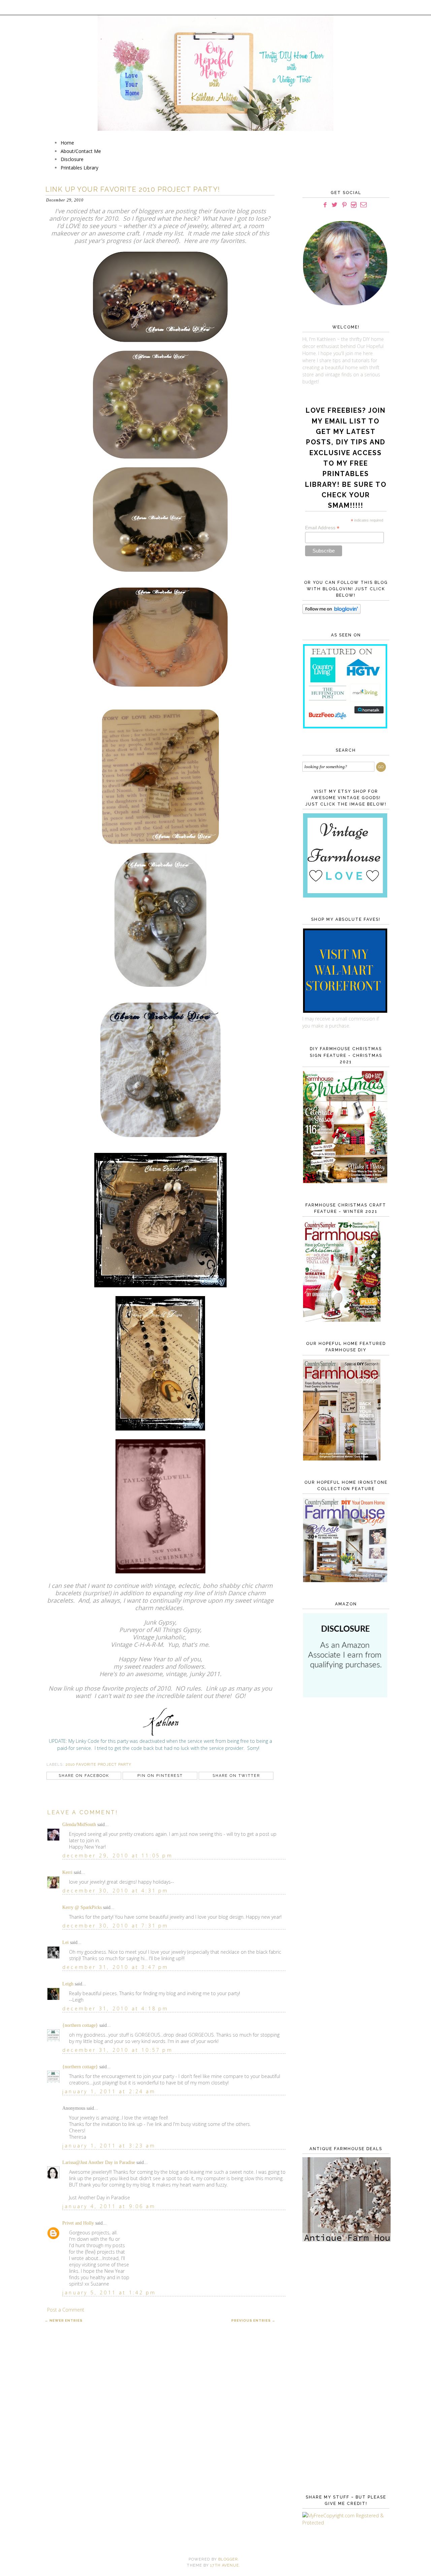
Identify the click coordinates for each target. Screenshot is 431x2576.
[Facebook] (325, 205)
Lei (65, 1942)
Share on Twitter (236, 1776)
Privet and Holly (78, 2223)
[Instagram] (354, 205)
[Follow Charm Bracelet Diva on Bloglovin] (331, 612)
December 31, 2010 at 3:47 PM (115, 1967)
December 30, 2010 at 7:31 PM (115, 1926)
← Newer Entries (64, 2320)
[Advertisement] (344, 1813)
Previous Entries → (253, 2320)
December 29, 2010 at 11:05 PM (118, 1856)
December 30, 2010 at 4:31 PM (115, 1891)
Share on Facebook (84, 1776)
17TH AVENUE (225, 2565)
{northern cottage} (80, 2025)
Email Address (322, 528)
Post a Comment (66, 2310)
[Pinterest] (344, 205)
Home (67, 143)
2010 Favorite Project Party (99, 1765)
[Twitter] (335, 205)
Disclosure (72, 159)
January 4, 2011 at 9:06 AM (109, 2206)
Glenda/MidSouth (79, 1825)
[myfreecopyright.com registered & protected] (344, 2523)
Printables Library (79, 168)
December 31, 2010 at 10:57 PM (118, 2050)
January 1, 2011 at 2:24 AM (109, 2091)
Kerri (67, 1872)
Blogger (228, 2559)
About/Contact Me (81, 151)
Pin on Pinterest (160, 1776)
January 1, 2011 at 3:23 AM (109, 2146)
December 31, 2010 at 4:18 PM (115, 2008)
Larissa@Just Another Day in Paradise (99, 2162)
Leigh (68, 1984)
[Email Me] (363, 205)
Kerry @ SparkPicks (82, 1907)
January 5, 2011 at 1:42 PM (109, 2292)
